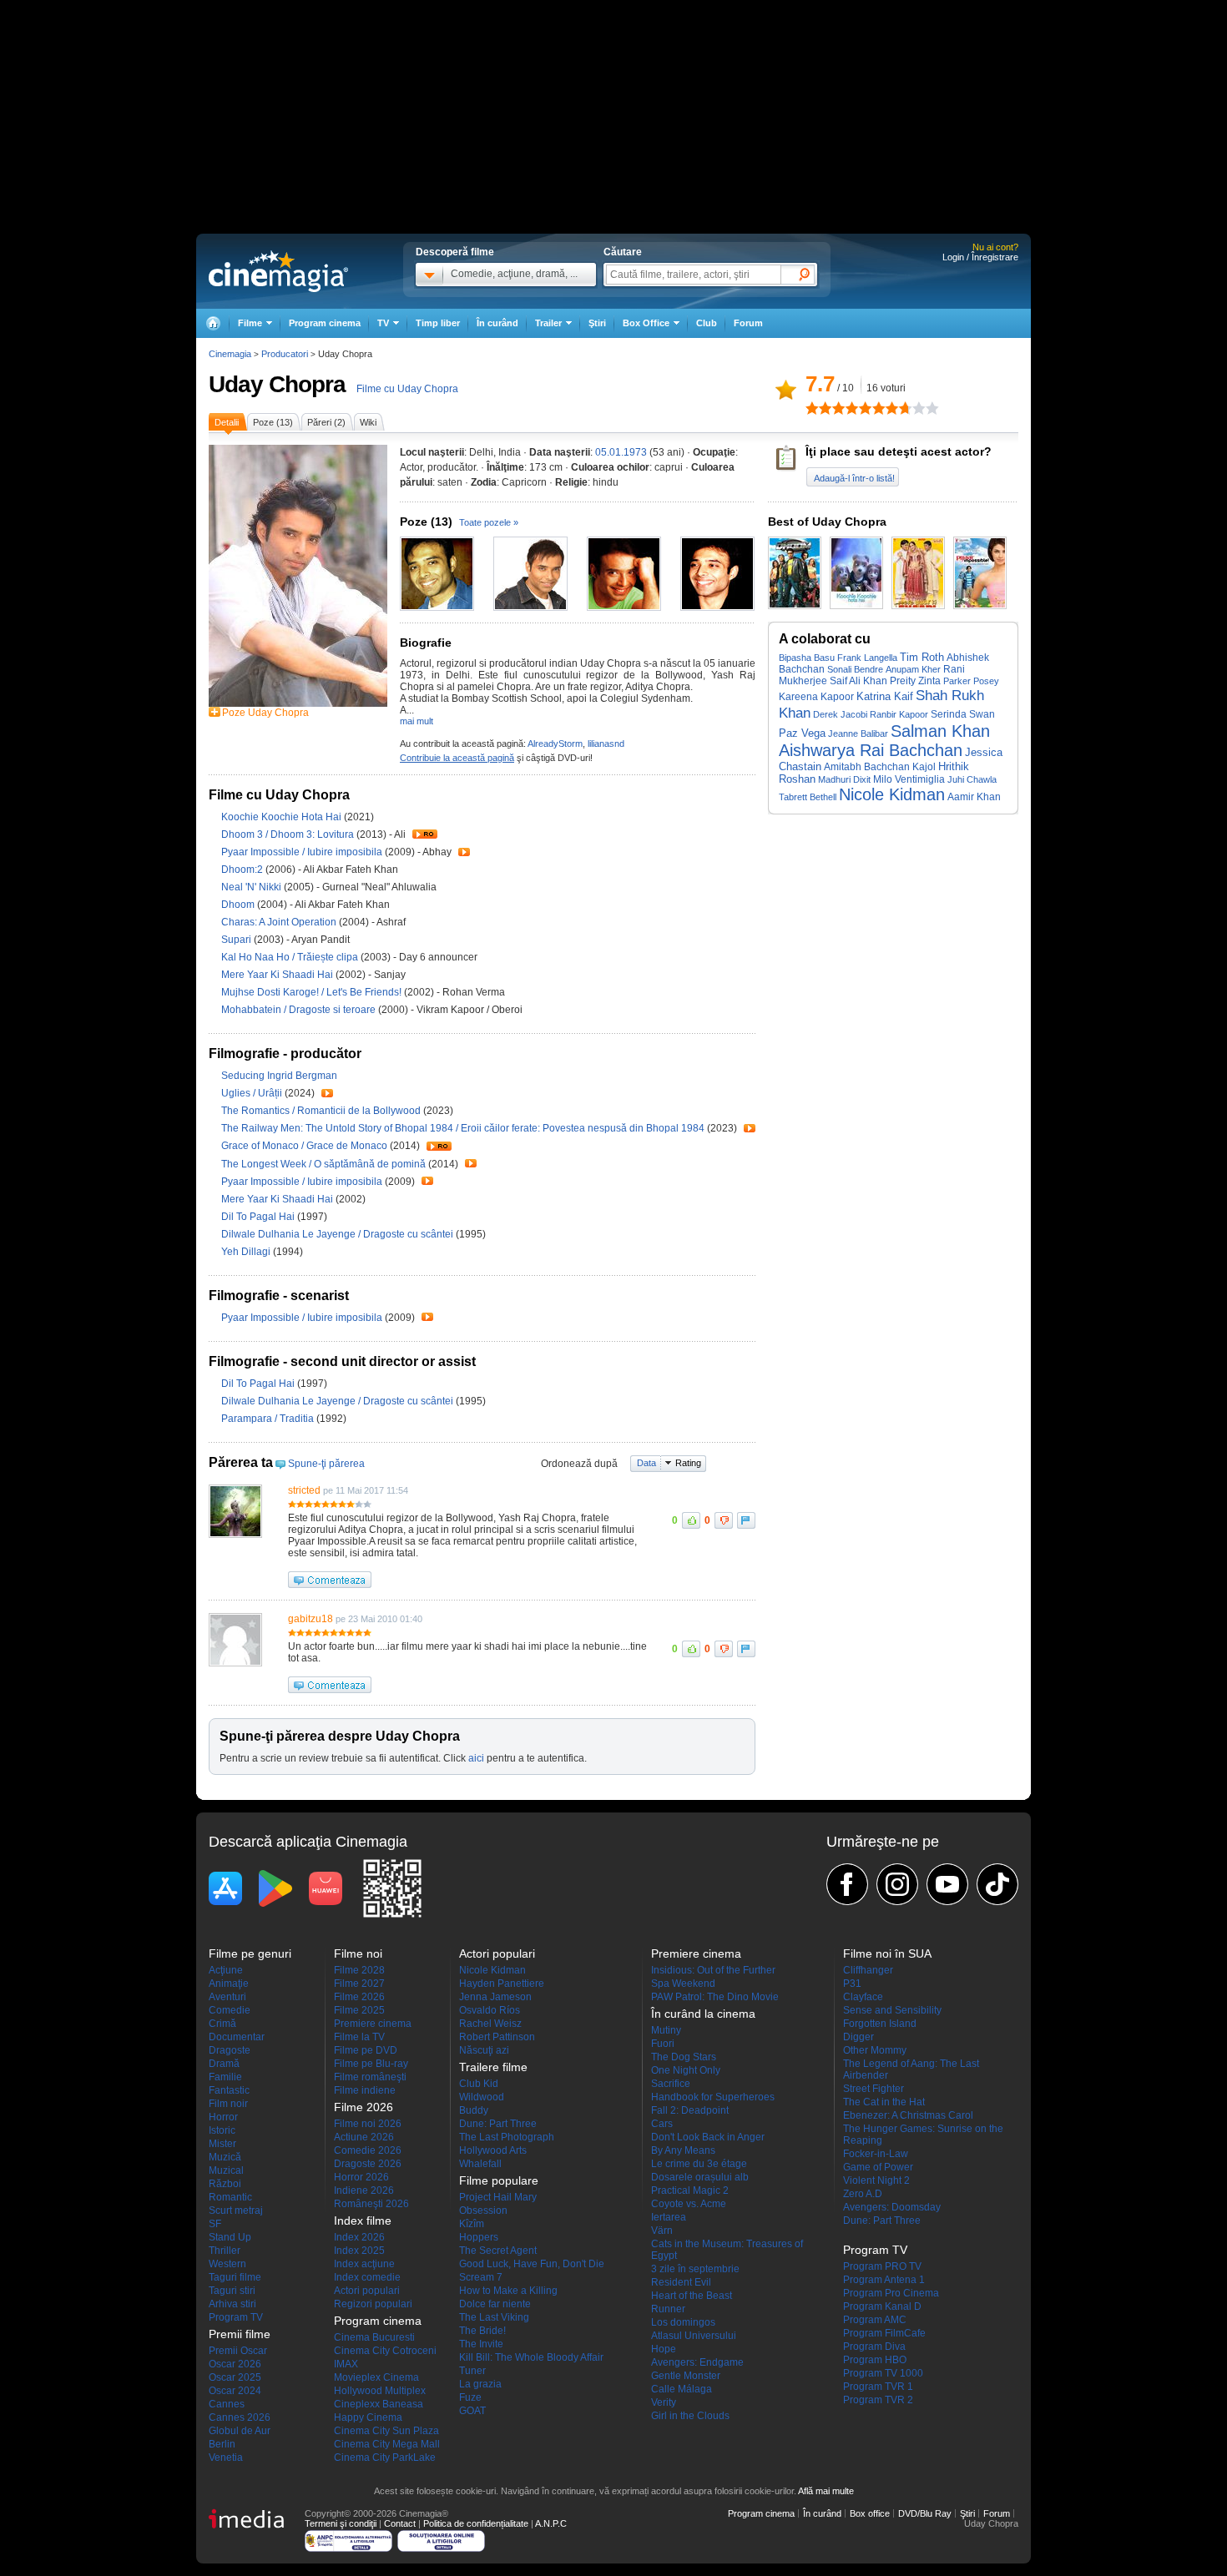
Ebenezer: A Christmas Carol (908, 2115)
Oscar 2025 (235, 2377)
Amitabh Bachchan (867, 767)
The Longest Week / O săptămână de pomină (323, 1164)
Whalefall (480, 2164)
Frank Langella (867, 658)
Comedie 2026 (368, 2150)
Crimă (222, 2024)
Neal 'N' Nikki (252, 887)
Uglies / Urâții (252, 1093)
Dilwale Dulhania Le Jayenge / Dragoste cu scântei (337, 1234)
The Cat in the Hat (884, 2102)
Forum (748, 323)
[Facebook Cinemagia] (847, 1884)
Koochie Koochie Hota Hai (283, 817)
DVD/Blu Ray (925, 2513)
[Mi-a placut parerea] (691, 1520)
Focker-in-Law (876, 2154)
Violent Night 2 (876, 2180)
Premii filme (240, 2334)
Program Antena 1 (884, 2280)
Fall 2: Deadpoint (690, 2110)
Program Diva (874, 2347)
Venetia (226, 2458)
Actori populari (367, 2291)
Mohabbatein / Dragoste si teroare (298, 1010)
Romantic (230, 2197)
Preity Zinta (915, 681)
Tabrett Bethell (808, 797)
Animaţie (229, 1984)
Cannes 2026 (240, 2417)
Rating (688, 1463)
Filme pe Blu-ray (371, 2064)
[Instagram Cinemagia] (897, 1884)
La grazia (480, 2384)
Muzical (226, 2170)
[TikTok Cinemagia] (997, 1884)
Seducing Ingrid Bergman (279, 1076)
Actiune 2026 (364, 2137)
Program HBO (875, 2360)
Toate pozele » (489, 522)
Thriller (225, 2251)
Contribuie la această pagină (457, 758)
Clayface (863, 1997)
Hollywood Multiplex (380, 2391)
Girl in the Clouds (690, 2416)
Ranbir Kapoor (899, 714)
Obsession (483, 2211)
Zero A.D (863, 2194)
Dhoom (239, 905)
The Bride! (482, 2331)
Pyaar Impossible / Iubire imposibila (302, 852)
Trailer (425, 834)
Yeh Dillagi (247, 1252)
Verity (664, 2402)
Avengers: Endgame (697, 2362)
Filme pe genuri (250, 1953)
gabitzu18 (311, 1619)
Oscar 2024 (235, 2391)
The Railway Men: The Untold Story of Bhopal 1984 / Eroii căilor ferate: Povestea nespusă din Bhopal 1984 (463, 1128)
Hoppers (479, 2237)
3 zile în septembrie (695, 2269)
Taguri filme (235, 2277)
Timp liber (438, 323)
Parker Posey (971, 681)
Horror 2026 (361, 2177)
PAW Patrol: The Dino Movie (715, 1997)
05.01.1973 (621, 452)
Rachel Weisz (490, 2024)
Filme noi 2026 (368, 2124)
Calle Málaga (682, 2389)
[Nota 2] (819, 408)
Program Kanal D (882, 2306)
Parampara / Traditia (268, 1419)
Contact (400, 2523)
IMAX (346, 2364)
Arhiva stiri (232, 2304)
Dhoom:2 (243, 870)
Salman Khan (940, 731)
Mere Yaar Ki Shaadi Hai (278, 975)
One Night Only (686, 2070)
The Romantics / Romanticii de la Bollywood (321, 1111)
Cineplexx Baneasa (379, 2404)
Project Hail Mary (498, 2197)
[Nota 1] (812, 408)
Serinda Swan (963, 714)
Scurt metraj (236, 2211)
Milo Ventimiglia (909, 779)
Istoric (222, 2130)
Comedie (230, 2010)
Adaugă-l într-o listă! (854, 478)
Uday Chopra (277, 384)
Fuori (663, 2044)
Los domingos (683, 2322)
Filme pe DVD (366, 2050)
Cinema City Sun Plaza (386, 2431)
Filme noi (358, 1953)
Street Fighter (874, 2089)
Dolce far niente (495, 2304)
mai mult (417, 721)
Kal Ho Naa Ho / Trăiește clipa (290, 957)
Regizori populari (373, 2304)
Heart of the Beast (692, 2296)
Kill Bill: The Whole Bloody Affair (531, 2357)
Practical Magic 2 (690, 2190)
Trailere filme (493, 2067)
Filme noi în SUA (887, 1953)
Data (646, 1463)
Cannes (227, 2404)
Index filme (363, 2221)
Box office (870, 2513)
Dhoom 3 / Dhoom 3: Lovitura (288, 834)
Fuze (470, 2397)
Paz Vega (802, 733)
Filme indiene (365, 2090)
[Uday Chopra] (298, 703)
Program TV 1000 (883, 2373)
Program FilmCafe (884, 2333)
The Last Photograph (507, 2137)
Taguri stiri (232, 2291)
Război (225, 2184)
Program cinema (325, 323)
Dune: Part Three (498, 2124)
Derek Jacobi (840, 714)
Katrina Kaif (885, 696)
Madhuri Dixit (844, 779)
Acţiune (226, 1970)
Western (227, 2264)
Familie (225, 2077)
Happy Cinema (368, 2417)
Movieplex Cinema (376, 2377)
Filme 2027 (359, 1984)
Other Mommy (875, 2050)
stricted (304, 1490)
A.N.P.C (551, 2523)
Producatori (285, 354)
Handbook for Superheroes (713, 2097)
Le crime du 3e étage (699, 2164)
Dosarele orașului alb (700, 2177)
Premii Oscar (238, 2351)
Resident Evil (681, 2282)
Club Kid (479, 2084)
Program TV (236, 2317)
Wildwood (482, 2097)
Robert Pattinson (497, 2037)
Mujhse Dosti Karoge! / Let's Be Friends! (311, 992)
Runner (668, 2309)
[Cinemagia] (213, 323)
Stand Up (230, 2237)
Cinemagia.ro (278, 271)
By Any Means (683, 2150)
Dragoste (230, 2050)
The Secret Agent (498, 2251)
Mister (222, 2144)
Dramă (224, 2064)
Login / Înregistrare (980, 257)
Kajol (924, 767)
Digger (858, 2037)
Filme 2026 (359, 1997)
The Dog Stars (684, 2057)
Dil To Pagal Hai (259, 1217)
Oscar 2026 (235, 2364)
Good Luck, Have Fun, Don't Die (532, 2264)
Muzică (225, 2157)
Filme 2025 (359, 2010)
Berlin (222, 2444)
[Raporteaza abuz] (746, 1520)
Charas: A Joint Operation (280, 922)
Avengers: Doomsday (892, 2207)
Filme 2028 (359, 1970)
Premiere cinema (373, 2024)
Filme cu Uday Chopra (407, 389)
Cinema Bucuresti (374, 2337)
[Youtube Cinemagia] (947, 1884)
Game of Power (878, 2167)
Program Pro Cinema (891, 2293)
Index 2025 (359, 2251)
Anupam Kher (913, 669)
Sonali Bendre (855, 669)
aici (476, 1758)
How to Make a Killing (508, 2291)
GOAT (472, 2411)
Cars (662, 2124)
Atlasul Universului (694, 2336)
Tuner (472, 2371)
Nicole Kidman (892, 794)
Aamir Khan (974, 796)
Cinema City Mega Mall (387, 2444)
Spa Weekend (683, 1984)
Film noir (228, 2104)
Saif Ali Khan (858, 681)
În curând (497, 323)
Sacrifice (671, 2084)
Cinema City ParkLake (385, 2458)
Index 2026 (359, 2237)
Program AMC (875, 2320)
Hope (664, 2349)
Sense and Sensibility (892, 2010)
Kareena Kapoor (816, 697)
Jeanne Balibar (858, 733)
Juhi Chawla (972, 779)
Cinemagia (230, 354)
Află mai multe (826, 2491)
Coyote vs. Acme (689, 2204)
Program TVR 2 (878, 2400)
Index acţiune (364, 2264)
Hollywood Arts (493, 2150)
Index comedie (367, 2277)
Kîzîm (472, 2224)
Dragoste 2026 (368, 2164)
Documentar (237, 2037)
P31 (852, 1984)
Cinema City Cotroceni (385, 2351)
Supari (237, 940)
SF (215, 2224)
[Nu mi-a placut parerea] (724, 1520)
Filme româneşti (370, 2077)
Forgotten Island (880, 2024)
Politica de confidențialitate (476, 2523)
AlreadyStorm (555, 744)
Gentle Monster (686, 2376)
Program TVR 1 (878, 2387)
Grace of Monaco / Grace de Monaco (304, 1146)
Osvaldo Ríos (490, 2010)
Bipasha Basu (807, 658)
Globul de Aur (240, 2431)
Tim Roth (922, 657)
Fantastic (229, 2090)
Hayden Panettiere (502, 1984)
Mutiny (666, 2030)
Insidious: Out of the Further (713, 1970)
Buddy (474, 2110)
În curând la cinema (703, 2014)
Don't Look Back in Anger (708, 2137)
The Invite (481, 2344)
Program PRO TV (882, 2266)
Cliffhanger (868, 1970)
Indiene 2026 (364, 2190)
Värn (662, 2231)
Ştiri (597, 323)
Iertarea (669, 2217)
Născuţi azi (484, 2050)
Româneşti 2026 (371, 2204)
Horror (223, 2117)
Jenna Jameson (495, 1997)
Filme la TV (359, 2037)
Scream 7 (481, 2277)
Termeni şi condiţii (341, 2523)
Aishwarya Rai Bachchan (871, 750)
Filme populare (499, 2180)
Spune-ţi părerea (326, 1464)
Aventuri (227, 1997)
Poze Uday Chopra (265, 713)
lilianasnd (606, 744)
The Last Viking (494, 2317)
